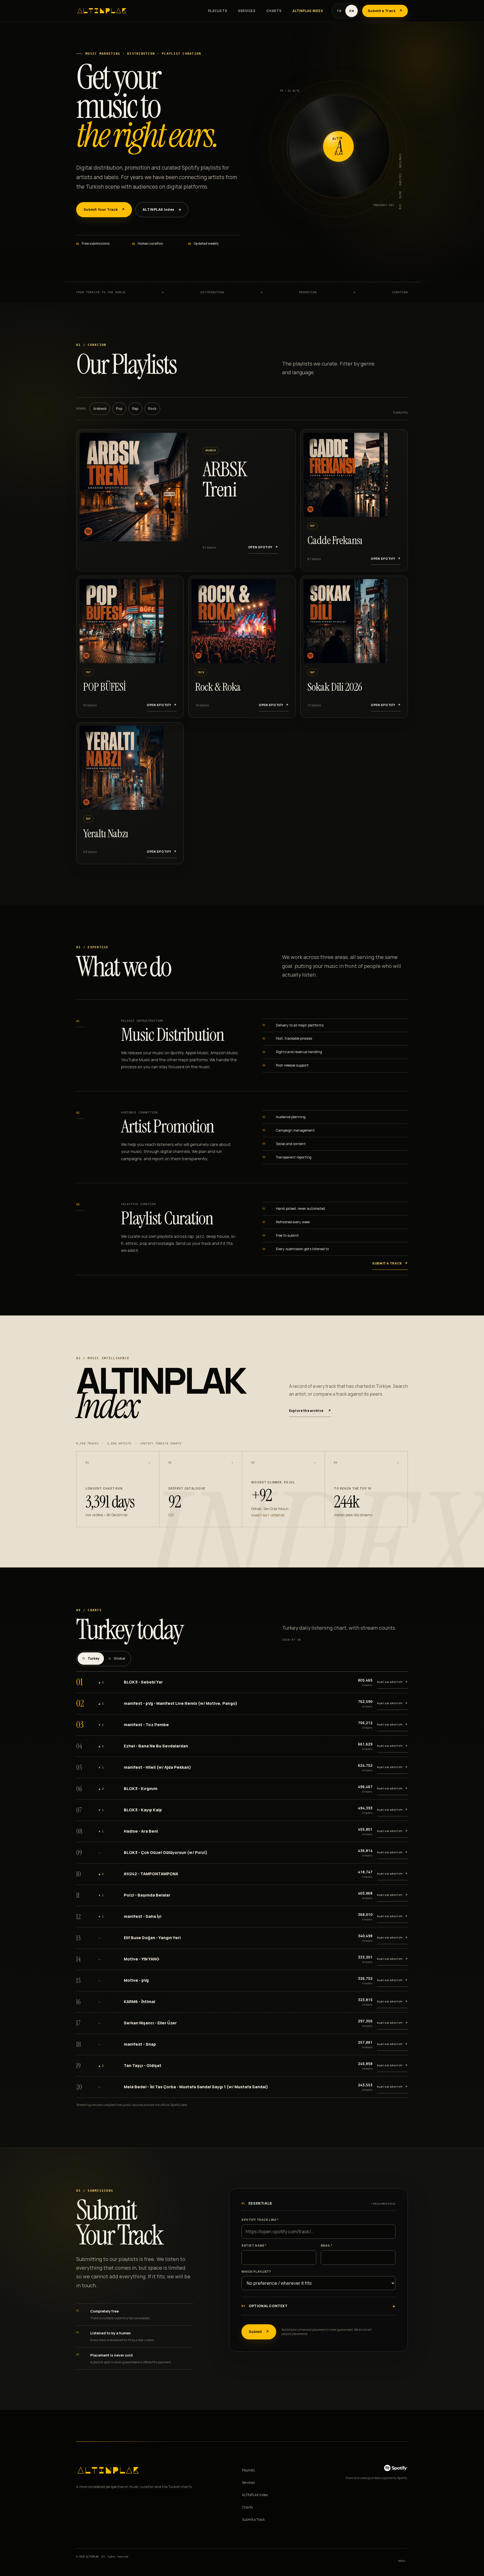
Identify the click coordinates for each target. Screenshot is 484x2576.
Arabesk (100, 409)
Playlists (218, 11)
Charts (274, 11)
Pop (119, 409)
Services (247, 11)
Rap (135, 409)
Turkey (91, 1659)
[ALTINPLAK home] (102, 11)
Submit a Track (253, 2520)
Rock (152, 409)
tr (339, 11)
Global (117, 1659)
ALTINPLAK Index (308, 11)
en (352, 11)
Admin (402, 2561)
